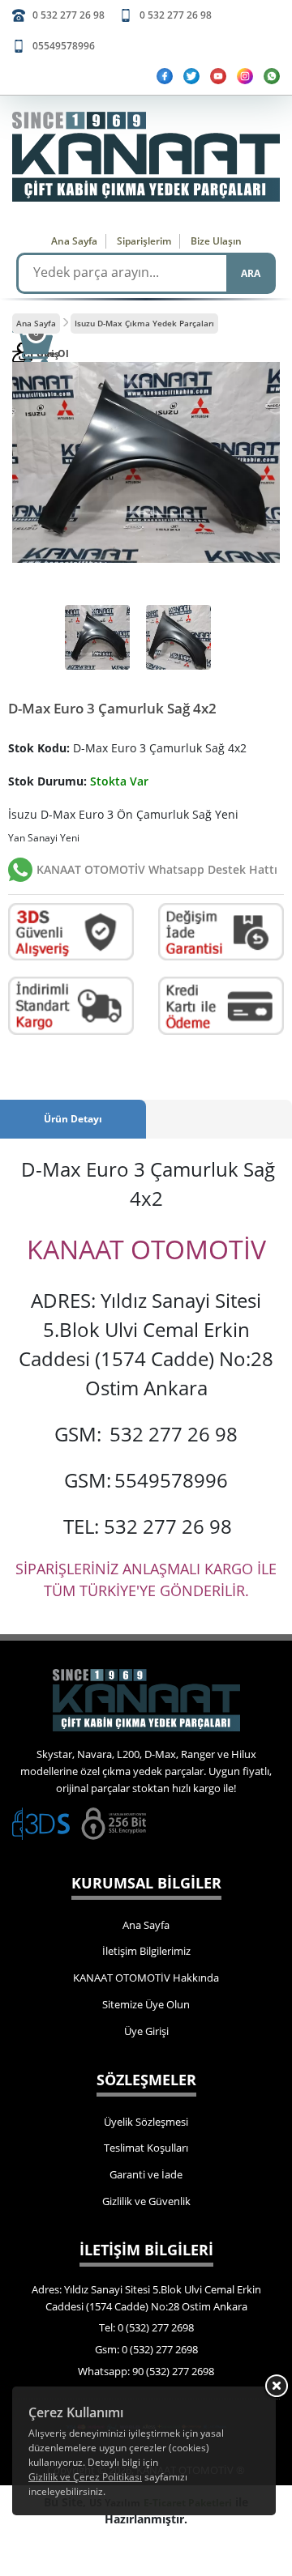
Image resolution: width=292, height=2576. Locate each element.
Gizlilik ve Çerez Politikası (85, 2477)
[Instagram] (245, 76)
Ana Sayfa (74, 241)
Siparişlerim (144, 241)
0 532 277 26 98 (69, 15)
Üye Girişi (146, 2031)
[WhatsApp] (272, 76)
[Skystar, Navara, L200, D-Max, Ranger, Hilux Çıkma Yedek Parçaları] (146, 157)
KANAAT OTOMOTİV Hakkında (146, 1978)
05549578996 (64, 46)
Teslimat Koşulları (146, 2148)
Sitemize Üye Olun (146, 2004)
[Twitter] (191, 76)
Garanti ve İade (146, 2174)
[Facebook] (165, 76)
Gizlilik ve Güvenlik (146, 2201)
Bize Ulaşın (216, 241)
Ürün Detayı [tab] (73, 1119)
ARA (251, 273)
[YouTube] (218, 76)
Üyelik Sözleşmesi (146, 2122)
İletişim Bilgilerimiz (146, 1951)
